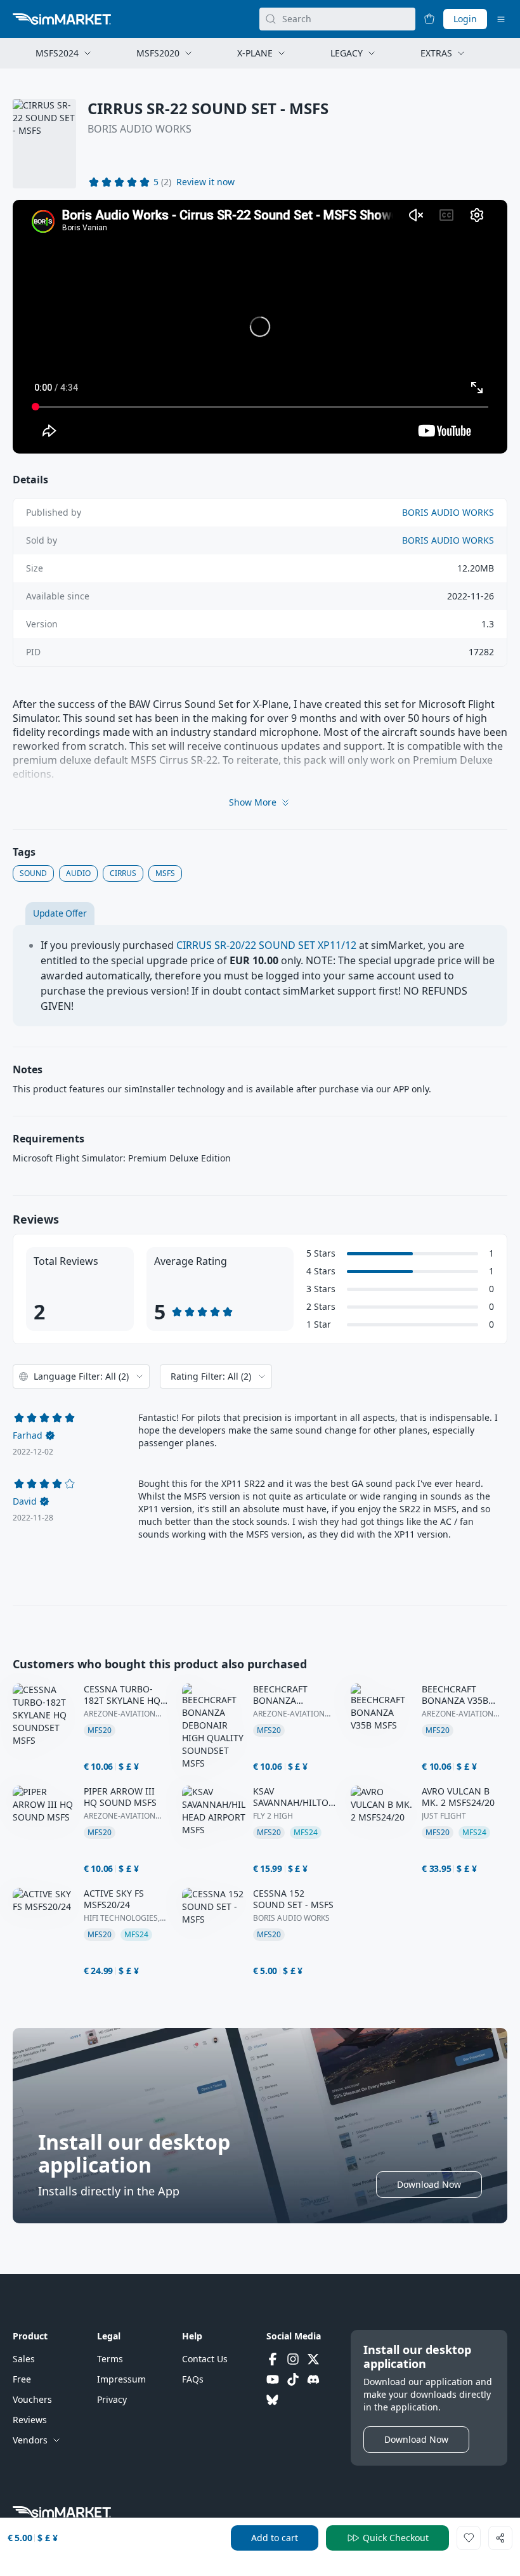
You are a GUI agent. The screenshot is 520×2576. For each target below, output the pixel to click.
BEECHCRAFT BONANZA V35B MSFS (455, 1695)
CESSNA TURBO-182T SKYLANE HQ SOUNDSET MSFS (122, 1695)
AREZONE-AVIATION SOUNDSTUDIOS (120, 1714)
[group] (260, 327)
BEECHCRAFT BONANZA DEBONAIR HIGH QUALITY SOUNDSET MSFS (289, 1695)
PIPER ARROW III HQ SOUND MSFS (120, 1797)
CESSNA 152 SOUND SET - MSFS (293, 1899)
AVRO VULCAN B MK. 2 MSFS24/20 (458, 1797)
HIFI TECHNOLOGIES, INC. (122, 1918)
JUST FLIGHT (444, 1816)
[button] (205, 182)
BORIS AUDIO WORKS (140, 129)
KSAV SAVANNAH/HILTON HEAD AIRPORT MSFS (294, 1797)
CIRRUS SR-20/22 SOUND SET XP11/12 (266, 945)
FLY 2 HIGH (273, 1816)
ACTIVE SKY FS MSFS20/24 (114, 1899)
